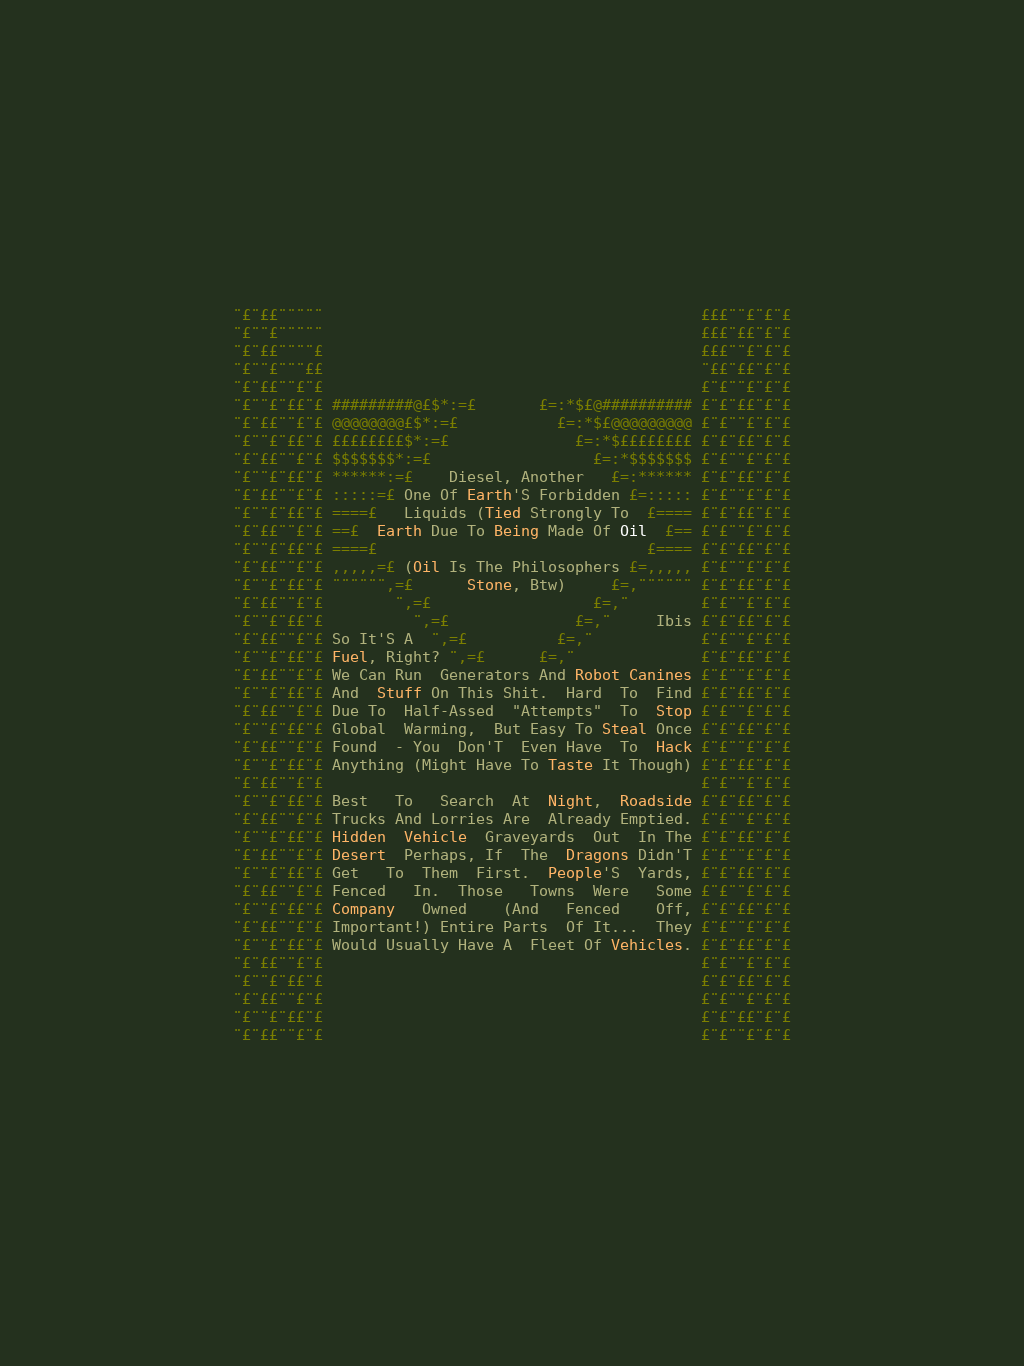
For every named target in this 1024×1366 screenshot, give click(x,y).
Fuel (350, 657)
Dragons (597, 855)
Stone (489, 585)
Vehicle (435, 837)
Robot (597, 675)
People (575, 873)
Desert (359, 855)
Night (570, 801)
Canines (660, 675)
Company (363, 909)
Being (516, 531)
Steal (624, 729)
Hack (674, 747)
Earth (489, 495)
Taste (570, 765)
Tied (503, 513)
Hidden (359, 837)
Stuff (399, 693)
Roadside (656, 801)
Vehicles (647, 945)
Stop (674, 711)
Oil (633, 531)
